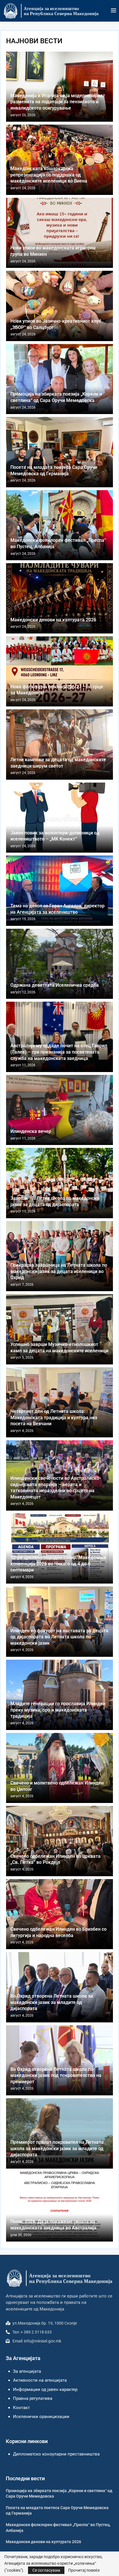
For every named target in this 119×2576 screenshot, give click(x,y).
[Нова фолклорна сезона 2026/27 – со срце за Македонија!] (59, 672)
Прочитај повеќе (84, 2570)
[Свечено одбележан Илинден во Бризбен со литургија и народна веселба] (59, 1914)
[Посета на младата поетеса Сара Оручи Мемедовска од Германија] (59, 452)
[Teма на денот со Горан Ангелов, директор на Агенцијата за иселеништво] (59, 891)
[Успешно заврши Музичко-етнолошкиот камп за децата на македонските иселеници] (59, 1329)
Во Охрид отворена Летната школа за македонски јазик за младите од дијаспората (52, 2002)
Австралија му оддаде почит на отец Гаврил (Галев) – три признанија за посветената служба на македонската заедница (59, 1052)
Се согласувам (46, 2570)
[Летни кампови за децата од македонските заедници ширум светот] (59, 744)
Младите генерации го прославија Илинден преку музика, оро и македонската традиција (58, 1710)
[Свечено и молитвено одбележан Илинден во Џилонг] (59, 1768)
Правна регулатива (33, 2398)
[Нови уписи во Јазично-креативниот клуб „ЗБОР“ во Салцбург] (59, 306)
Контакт (21, 2408)
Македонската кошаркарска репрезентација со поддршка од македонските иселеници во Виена (49, 175)
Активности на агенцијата (40, 2380)
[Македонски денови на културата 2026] (59, 598)
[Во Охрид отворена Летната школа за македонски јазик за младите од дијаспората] (59, 1987)
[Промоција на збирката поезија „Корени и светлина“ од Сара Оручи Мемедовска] (59, 379)
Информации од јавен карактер (45, 2389)
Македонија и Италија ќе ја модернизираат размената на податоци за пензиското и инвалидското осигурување (58, 102)
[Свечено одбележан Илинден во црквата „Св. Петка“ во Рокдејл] (59, 1841)
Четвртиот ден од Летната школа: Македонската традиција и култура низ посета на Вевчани (54, 1417)
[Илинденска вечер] (59, 1110)
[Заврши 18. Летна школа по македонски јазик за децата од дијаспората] (59, 1183)
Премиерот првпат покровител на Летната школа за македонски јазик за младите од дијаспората (57, 2148)
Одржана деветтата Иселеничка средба (55, 985)
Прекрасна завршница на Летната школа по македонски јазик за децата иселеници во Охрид (59, 1271)
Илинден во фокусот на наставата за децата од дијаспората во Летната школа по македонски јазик (59, 1637)
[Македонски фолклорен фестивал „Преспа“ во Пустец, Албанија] (59, 525)
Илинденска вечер (31, 1131)
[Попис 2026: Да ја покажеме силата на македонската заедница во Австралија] (59, 2207)
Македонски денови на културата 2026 (53, 620)
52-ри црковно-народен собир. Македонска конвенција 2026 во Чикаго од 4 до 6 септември (58, 1564)
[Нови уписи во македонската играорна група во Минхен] (59, 233)
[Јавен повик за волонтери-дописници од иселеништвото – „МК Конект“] (59, 818)
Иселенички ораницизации (41, 2417)
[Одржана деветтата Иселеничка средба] (59, 964)
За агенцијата (27, 2371)
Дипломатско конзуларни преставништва (56, 2454)
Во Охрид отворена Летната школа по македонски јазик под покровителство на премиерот (56, 2075)
